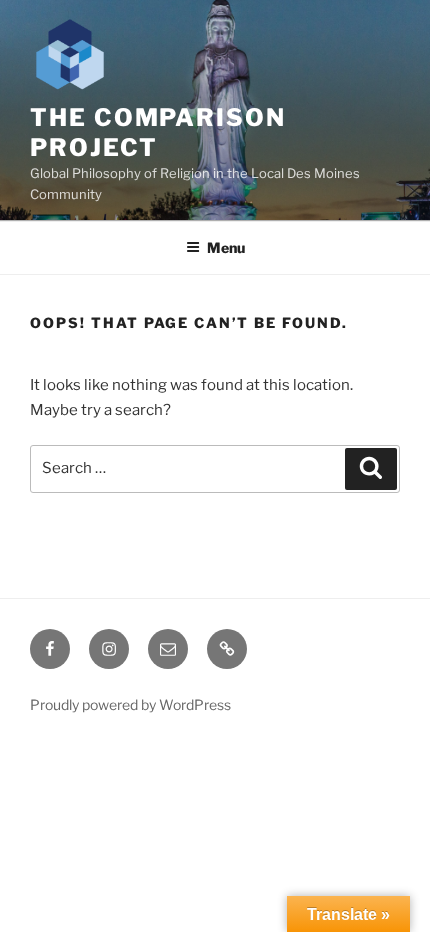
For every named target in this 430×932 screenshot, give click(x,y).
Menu (226, 247)
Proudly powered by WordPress (130, 704)
